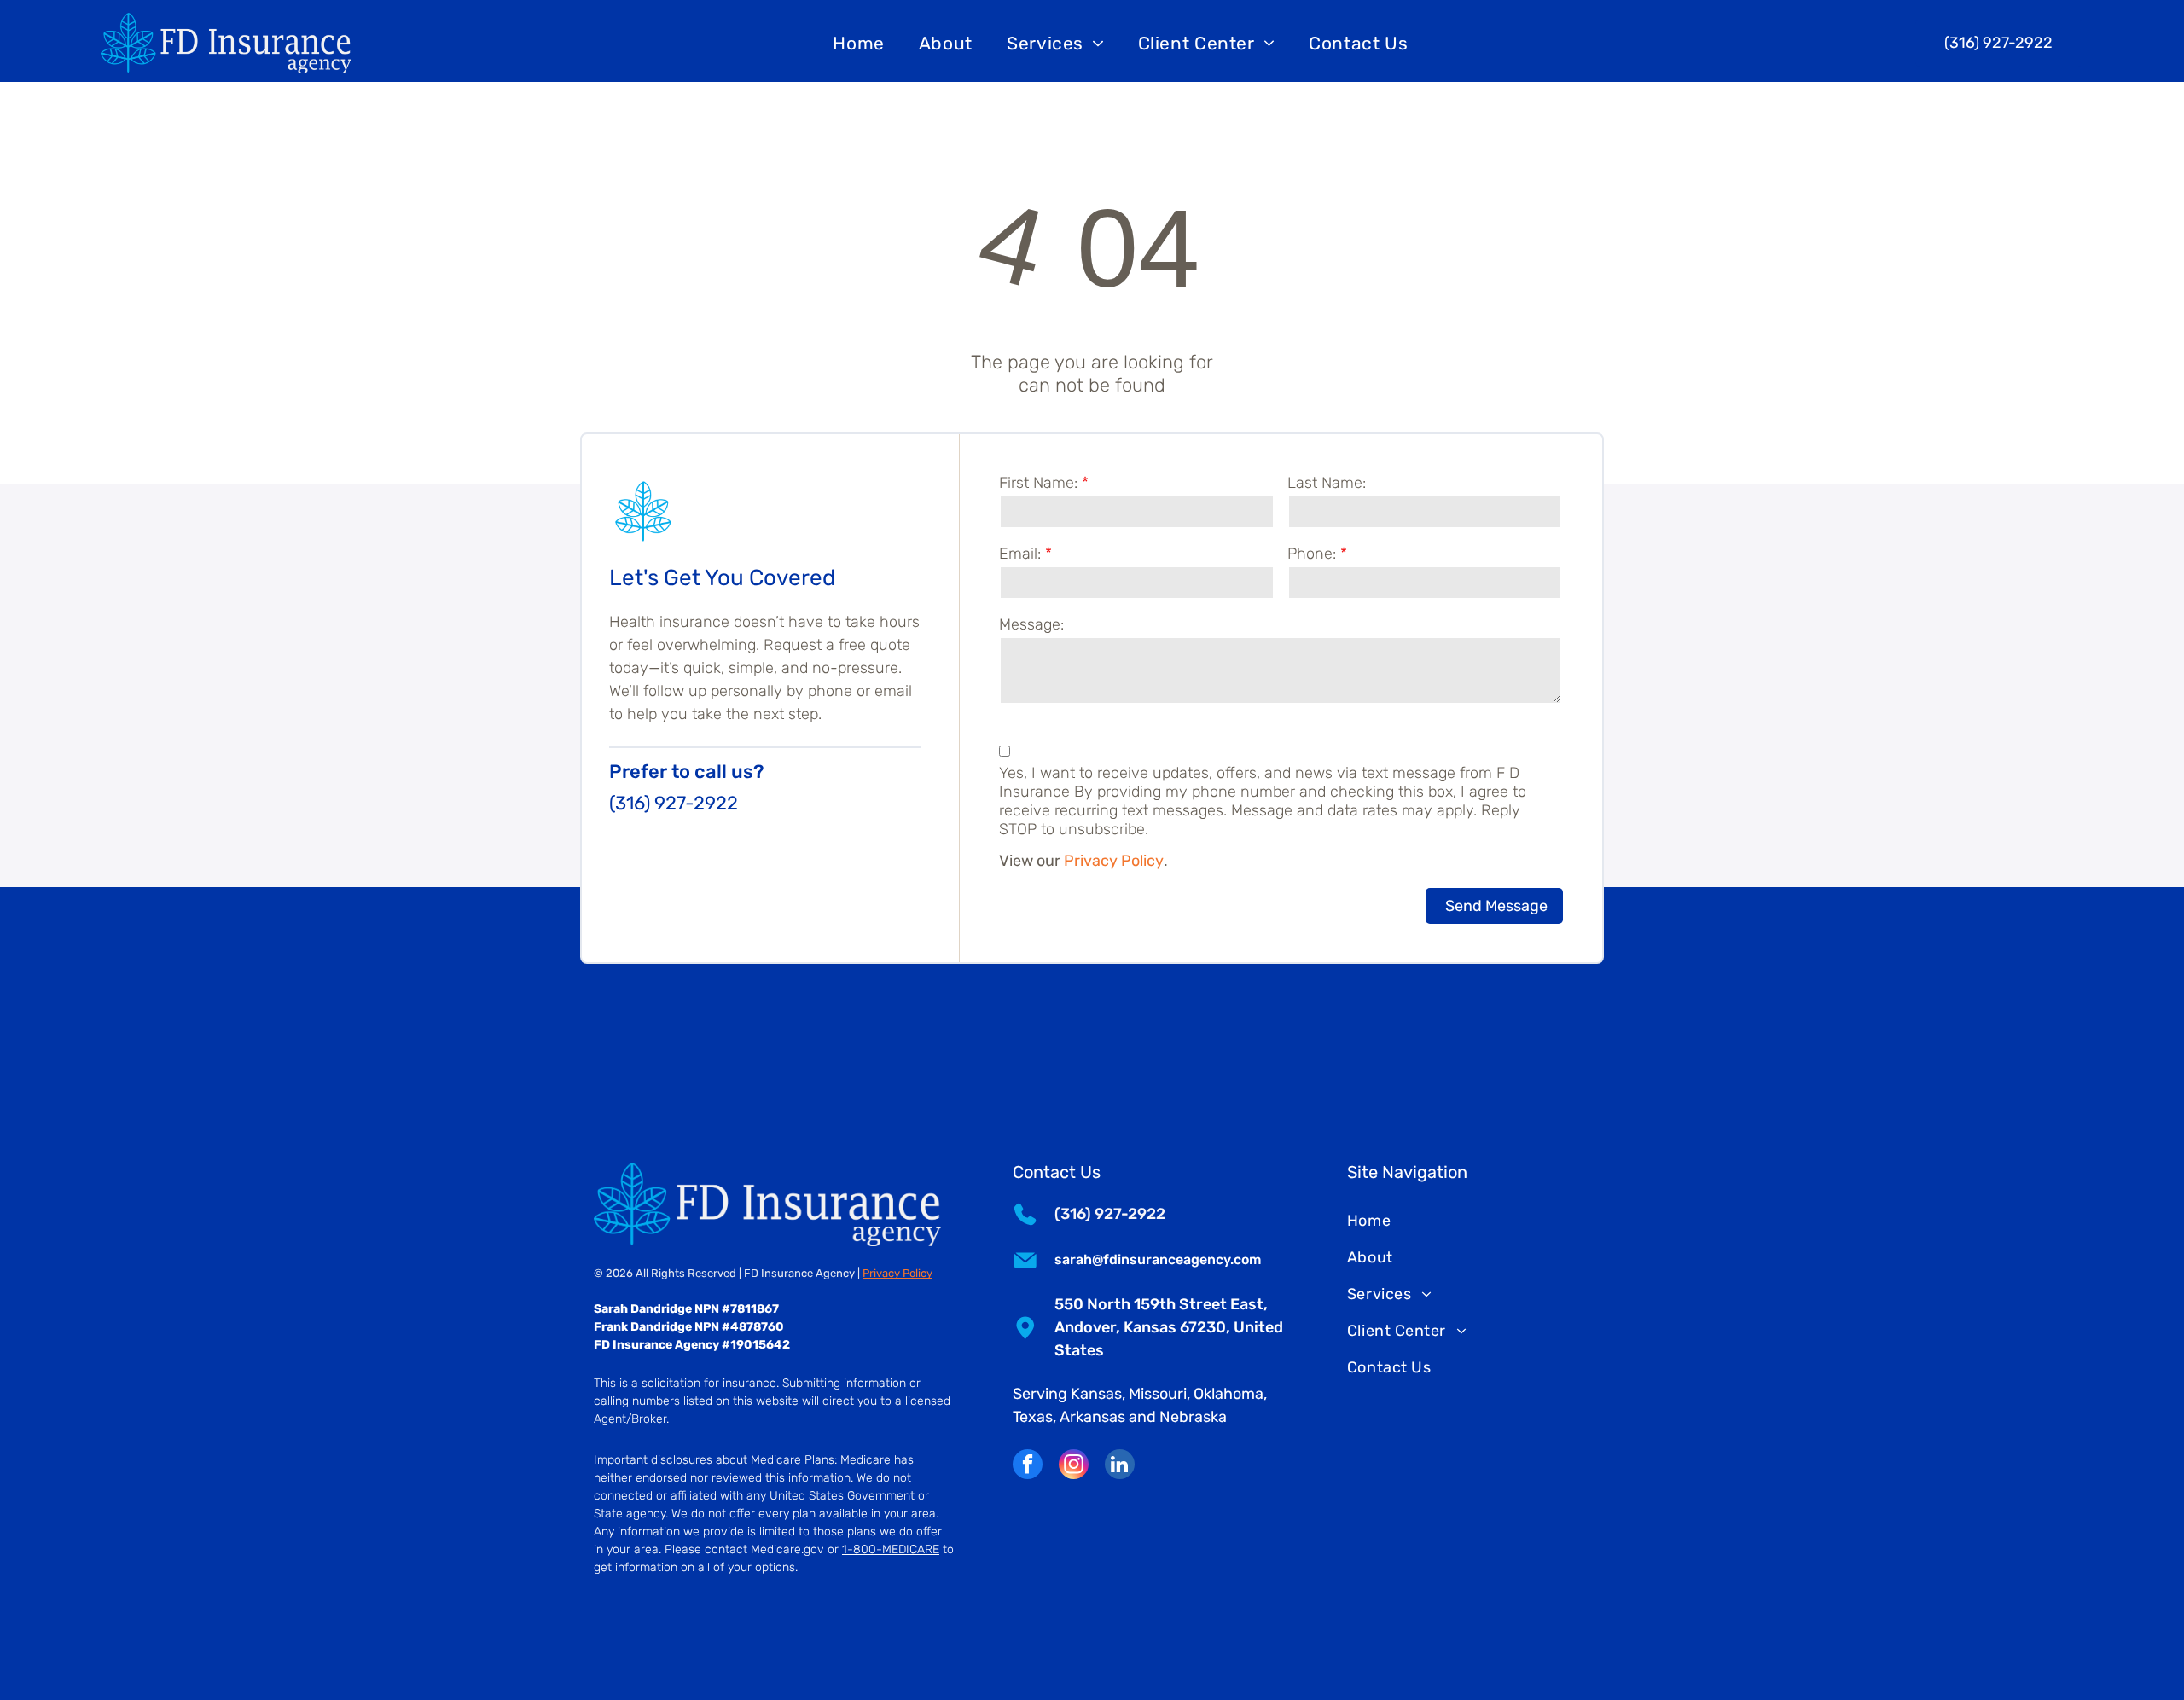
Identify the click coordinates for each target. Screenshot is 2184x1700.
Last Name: (1327, 483)
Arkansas (1092, 1417)
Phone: (1312, 554)
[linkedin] (1120, 1466)
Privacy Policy (1114, 861)
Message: (1031, 624)
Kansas (1096, 1394)
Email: (1020, 554)
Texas (1033, 1417)
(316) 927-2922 (674, 803)
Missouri (1158, 1394)
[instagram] (1074, 1466)
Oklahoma (1228, 1394)
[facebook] (1028, 1466)
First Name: (1038, 483)
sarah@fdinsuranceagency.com (1158, 1259)
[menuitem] (859, 43)
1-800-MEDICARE (891, 1549)
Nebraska (1193, 1417)
